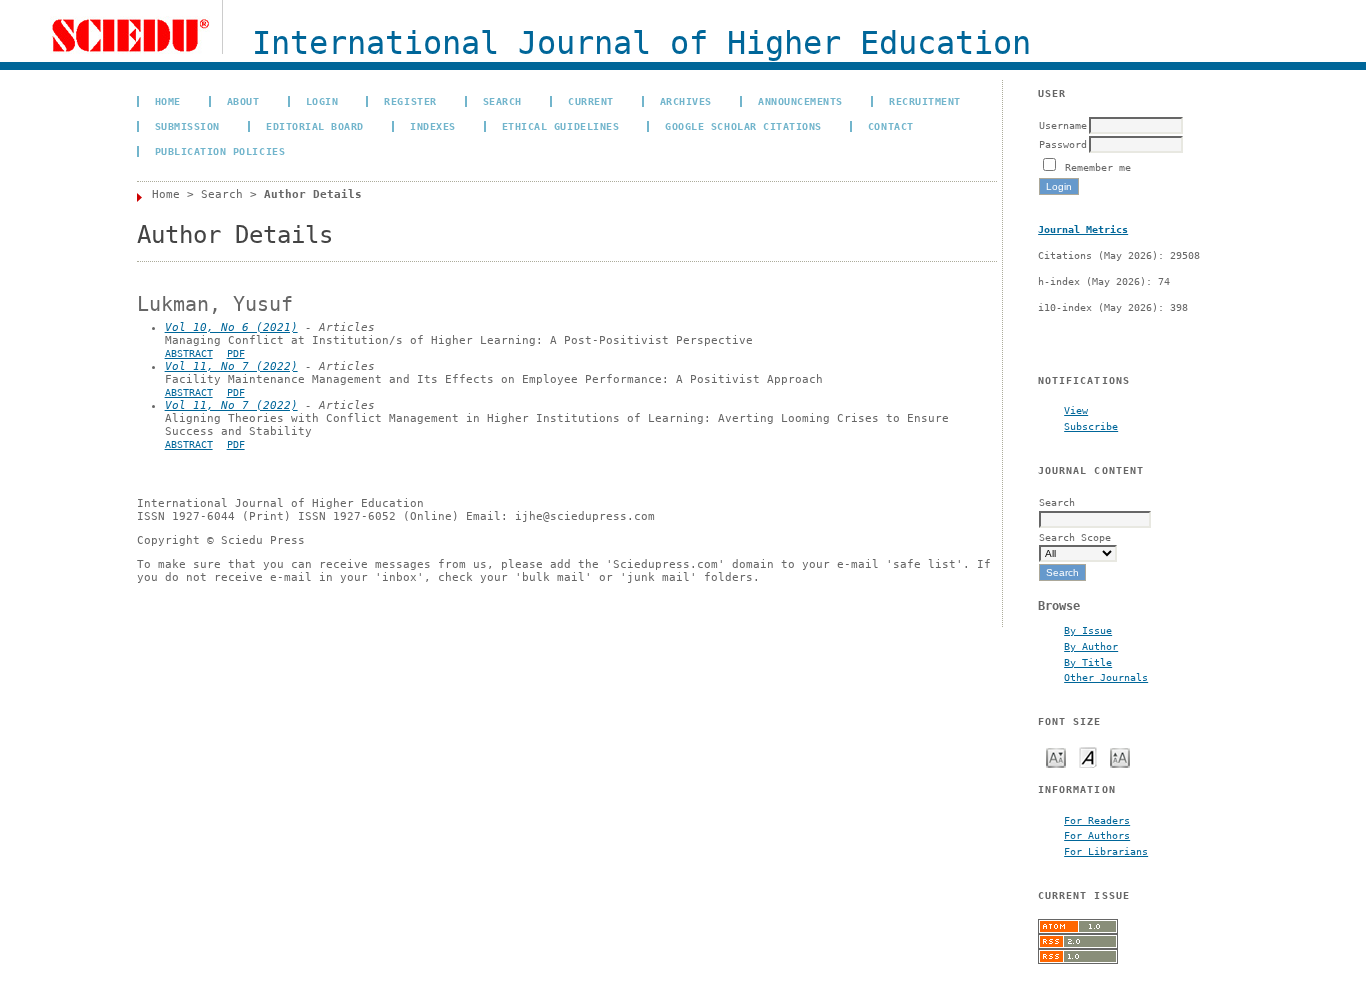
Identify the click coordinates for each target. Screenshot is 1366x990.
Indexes (433, 126)
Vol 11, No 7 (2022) (231, 366)
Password (1063, 144)
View (1076, 410)
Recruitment (925, 101)
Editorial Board (315, 126)
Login (322, 101)
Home (168, 101)
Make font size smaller (1056, 756)
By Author (1091, 646)
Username (1063, 125)
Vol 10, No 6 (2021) (231, 327)
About (243, 101)
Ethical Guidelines (560, 126)
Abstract (189, 353)
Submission (187, 126)
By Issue (1088, 630)
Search (502, 101)
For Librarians (1106, 851)
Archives (686, 101)
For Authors (1097, 835)
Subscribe (1091, 426)
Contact (891, 126)
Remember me (1098, 167)
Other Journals (1106, 677)
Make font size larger (1120, 756)
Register (410, 101)
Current (591, 101)
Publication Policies (220, 151)
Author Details (313, 194)
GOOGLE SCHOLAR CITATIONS (743, 126)
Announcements (800, 101)
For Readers (1097, 820)
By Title (1088, 662)
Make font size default (1088, 756)
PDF (236, 353)
